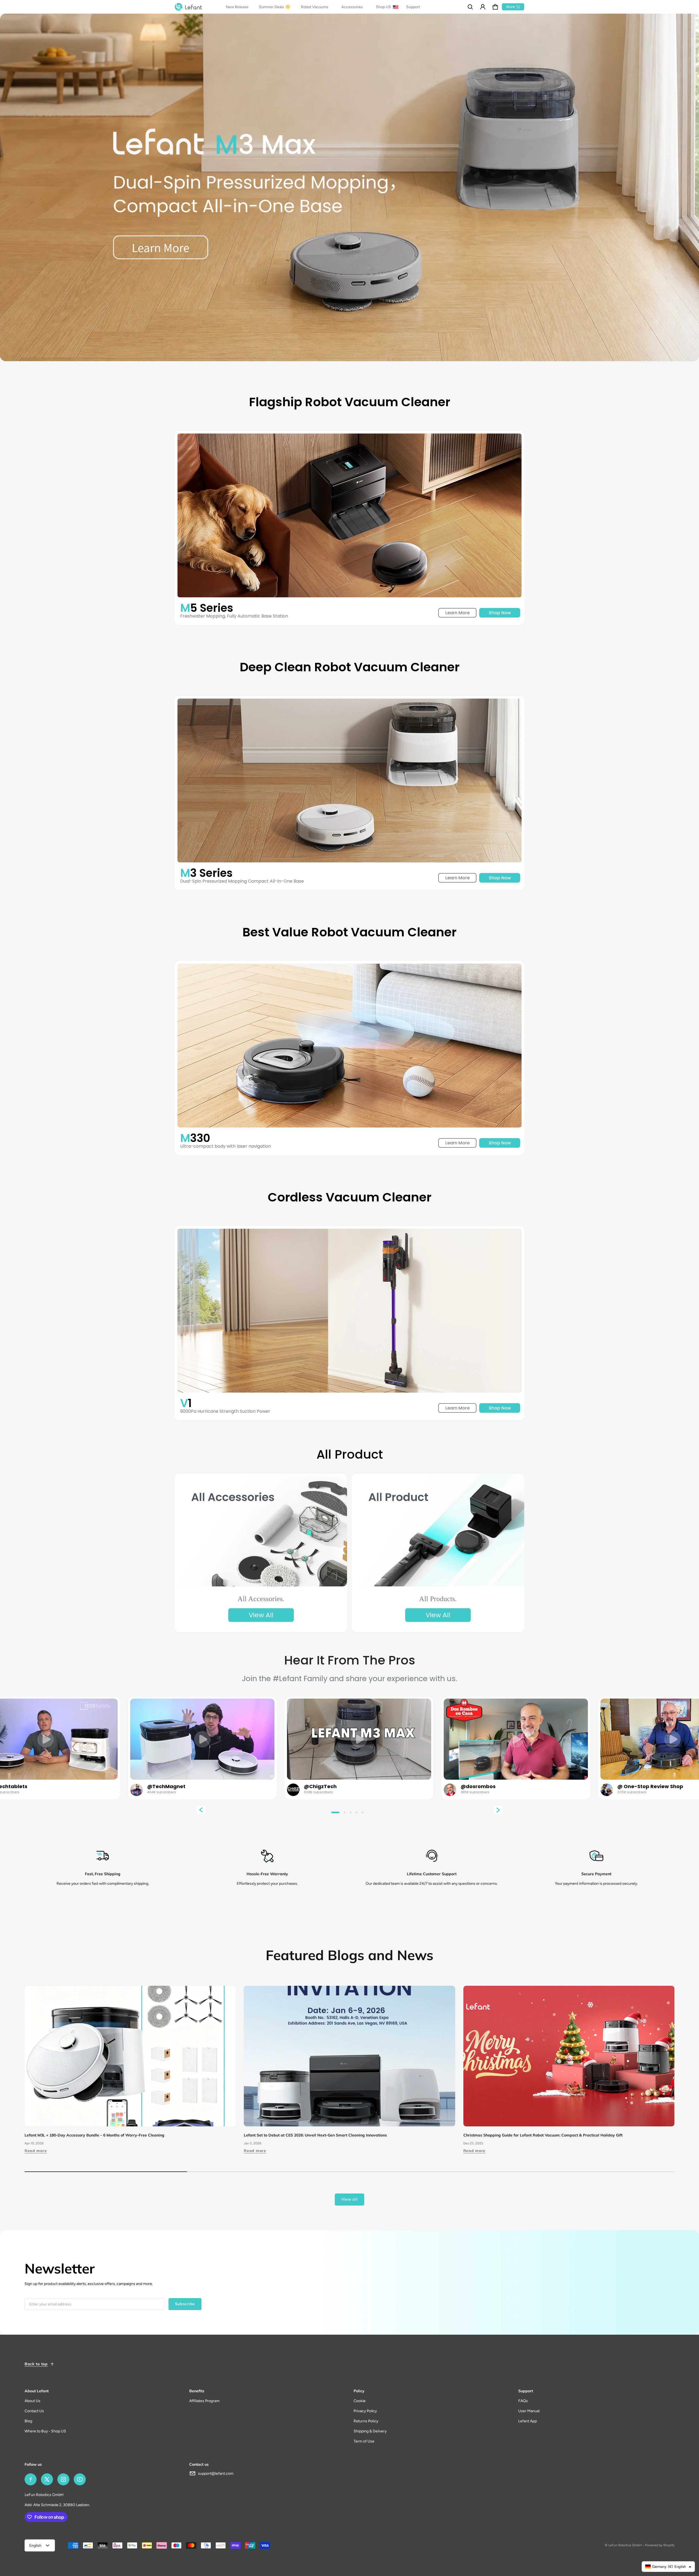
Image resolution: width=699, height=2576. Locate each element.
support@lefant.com (216, 2473)
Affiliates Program (204, 2401)
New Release (237, 7)
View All (261, 1615)
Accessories (352, 7)
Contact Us (34, 2411)
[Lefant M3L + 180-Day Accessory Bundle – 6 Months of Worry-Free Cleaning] (130, 2056)
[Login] (483, 7)
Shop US (384, 7)
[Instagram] (63, 2479)
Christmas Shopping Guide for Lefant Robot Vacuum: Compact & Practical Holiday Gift (543, 2135)
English (35, 2546)
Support (413, 7)
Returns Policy (366, 2421)
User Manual (529, 2411)
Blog (28, 2421)
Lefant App (528, 2421)
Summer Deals (271, 7)
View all (350, 2199)
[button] (470, 7)
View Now (43, 1737)
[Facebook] (31, 2479)
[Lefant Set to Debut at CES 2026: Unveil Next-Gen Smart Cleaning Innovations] (349, 2056)
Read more (36, 2151)
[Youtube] (80, 2479)
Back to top (36, 2364)
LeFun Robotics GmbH (625, 2545)
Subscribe (185, 2304)
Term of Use (364, 2441)
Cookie (360, 2401)
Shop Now (500, 613)
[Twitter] (47, 2479)
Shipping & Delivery (370, 2431)
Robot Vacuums (315, 7)
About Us (32, 2401)
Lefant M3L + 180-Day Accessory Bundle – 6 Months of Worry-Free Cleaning (94, 2135)
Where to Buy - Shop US (45, 2431)
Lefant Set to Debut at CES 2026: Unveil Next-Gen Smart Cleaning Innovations (315, 2135)
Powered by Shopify (660, 2545)
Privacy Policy (365, 2411)
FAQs (523, 2401)
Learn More (457, 613)
